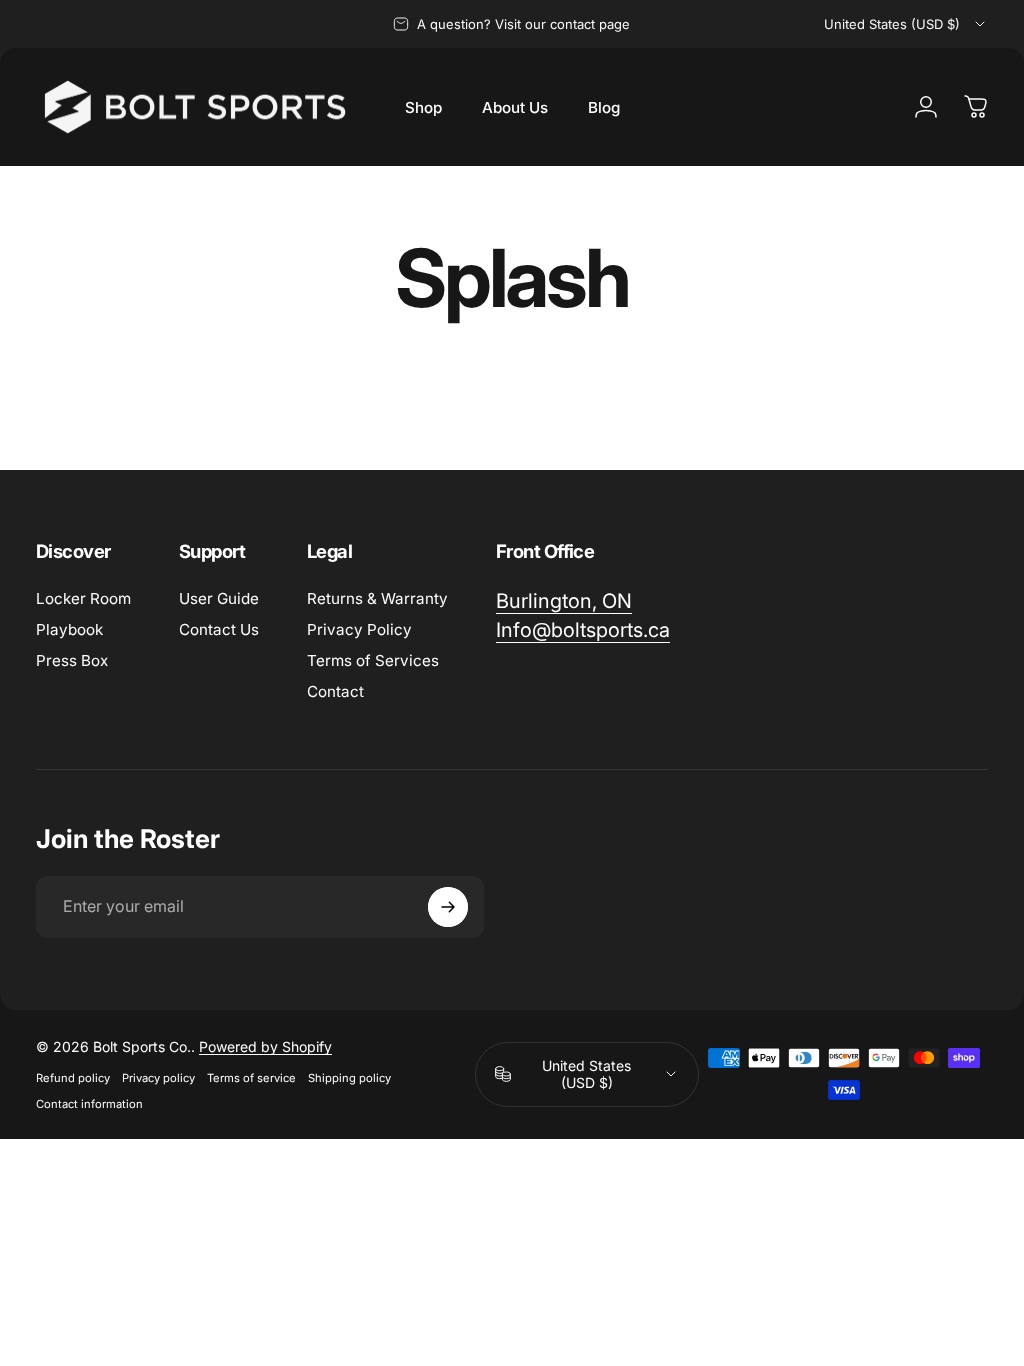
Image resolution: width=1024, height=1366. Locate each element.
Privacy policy (158, 1078)
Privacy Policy (359, 629)
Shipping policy (349, 1078)
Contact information (89, 1104)
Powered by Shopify (265, 1046)
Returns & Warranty (377, 598)
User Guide (219, 598)
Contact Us (219, 629)
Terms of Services (373, 660)
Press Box (72, 660)
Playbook (69, 629)
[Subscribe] (448, 907)
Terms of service (251, 1078)
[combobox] (906, 24)
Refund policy (73, 1078)
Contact (335, 691)
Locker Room (83, 598)
